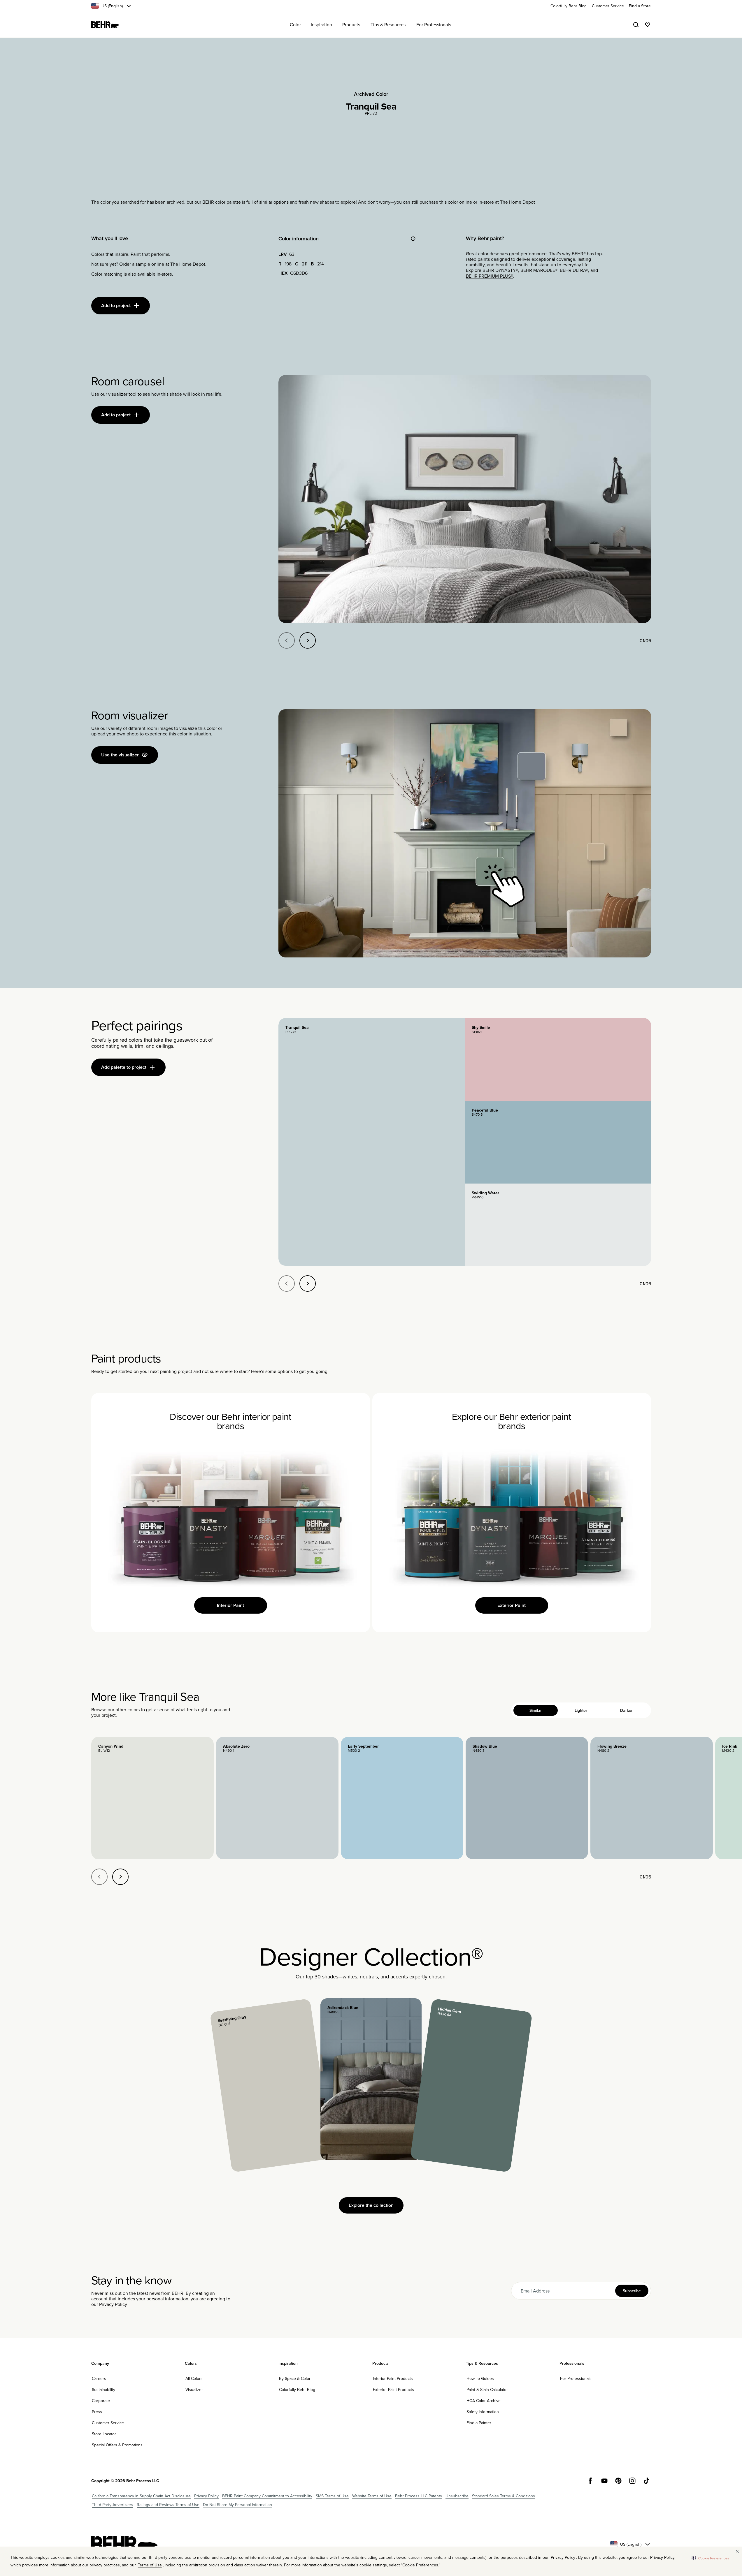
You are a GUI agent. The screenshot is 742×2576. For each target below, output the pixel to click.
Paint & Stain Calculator (487, 2390)
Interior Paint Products (393, 2378)
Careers (99, 2378)
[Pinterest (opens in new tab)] (618, 2481)
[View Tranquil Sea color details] (372, 1142)
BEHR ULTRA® (574, 270)
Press (97, 2412)
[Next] (308, 640)
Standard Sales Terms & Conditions (504, 2496)
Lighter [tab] (581, 1710)
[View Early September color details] (402, 1798)
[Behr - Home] (124, 2544)
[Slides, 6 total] (465, 499)
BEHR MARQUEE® (539, 270)
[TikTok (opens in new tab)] (646, 2481)
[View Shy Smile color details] (558, 1059)
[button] (710, 2558)
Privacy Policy (113, 2304)
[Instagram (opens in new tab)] (632, 2481)
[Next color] (120, 1877)
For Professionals (576, 2378)
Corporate (101, 2401)
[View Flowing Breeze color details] (652, 1798)
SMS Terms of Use (332, 2496)
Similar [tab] (536, 1710)
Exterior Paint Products (393, 2390)
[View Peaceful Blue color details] (558, 1142)
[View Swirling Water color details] (558, 1225)
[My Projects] (648, 25)
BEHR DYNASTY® (500, 270)
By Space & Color (295, 2378)
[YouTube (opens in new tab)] (604, 2481)
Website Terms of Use (372, 2496)
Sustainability (104, 2390)
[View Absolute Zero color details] (277, 1798)
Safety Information (483, 2412)
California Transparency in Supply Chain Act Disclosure (141, 2496)
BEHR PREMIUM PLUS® (490, 276)
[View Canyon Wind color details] (152, 1798)
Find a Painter (479, 2423)
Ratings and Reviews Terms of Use (168, 2505)
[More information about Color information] (413, 239)
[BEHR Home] (105, 25)
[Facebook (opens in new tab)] (590, 2481)
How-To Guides (480, 2378)
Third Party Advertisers (113, 2505)
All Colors (194, 2378)
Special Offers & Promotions (117, 2445)
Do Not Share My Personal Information (237, 2505)
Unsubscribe (457, 2496)
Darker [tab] (626, 1710)
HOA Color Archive (484, 2401)
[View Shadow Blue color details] (527, 1798)
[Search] (636, 25)
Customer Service (108, 2423)
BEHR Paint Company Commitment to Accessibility (267, 2496)
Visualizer (194, 2390)
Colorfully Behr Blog (297, 2390)
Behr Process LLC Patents (419, 2496)
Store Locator (104, 2434)
